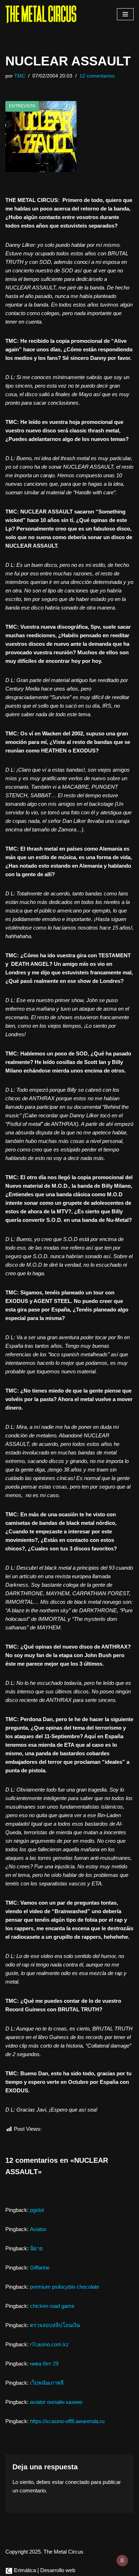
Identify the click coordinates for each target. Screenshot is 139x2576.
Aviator (38, 2229)
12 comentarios (97, 76)
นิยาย (36, 2248)
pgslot (37, 2210)
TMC (20, 76)
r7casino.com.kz (49, 2344)
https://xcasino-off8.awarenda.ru (67, 2421)
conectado (77, 2482)
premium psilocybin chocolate (65, 2287)
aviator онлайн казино (56, 2402)
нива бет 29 (44, 2364)
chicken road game (52, 2306)
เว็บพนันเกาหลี (47, 2383)
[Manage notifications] (122, 2560)
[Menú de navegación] (125, 14)
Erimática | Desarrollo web (44, 2570)
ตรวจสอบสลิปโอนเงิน (55, 2325)
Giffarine (40, 2268)
